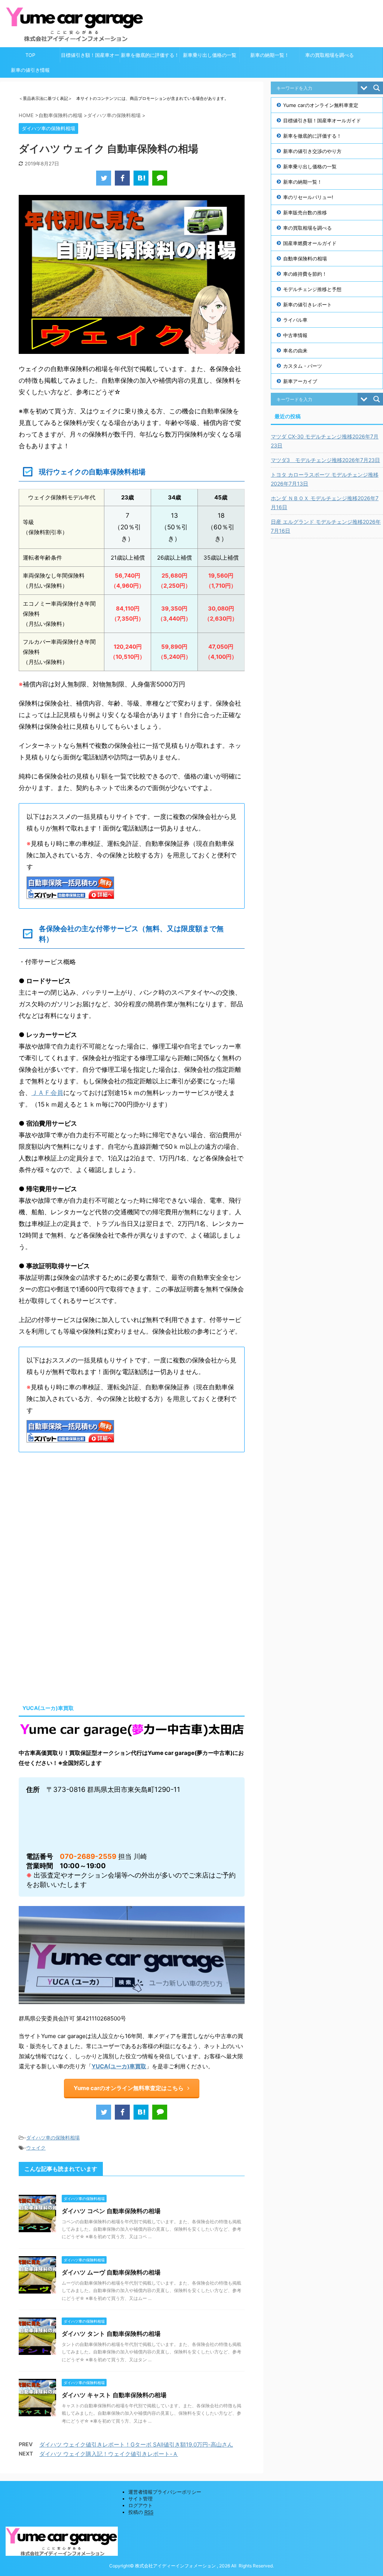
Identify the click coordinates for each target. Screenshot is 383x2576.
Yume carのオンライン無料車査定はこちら (129, 2088)
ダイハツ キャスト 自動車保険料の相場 (114, 2395)
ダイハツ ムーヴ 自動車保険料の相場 (111, 2272)
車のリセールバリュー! (308, 197)
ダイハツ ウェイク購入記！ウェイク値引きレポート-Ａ (109, 2454)
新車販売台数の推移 (305, 212)
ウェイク (36, 2148)
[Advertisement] (82, 1521)
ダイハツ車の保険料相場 (53, 2138)
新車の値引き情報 (30, 70)
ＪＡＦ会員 (47, 1093)
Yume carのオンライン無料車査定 (321, 105)
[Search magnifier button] (377, 88)
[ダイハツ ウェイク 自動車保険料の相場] (141, 178)
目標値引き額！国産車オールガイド (90, 57)
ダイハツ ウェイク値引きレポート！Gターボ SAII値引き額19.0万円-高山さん (136, 2445)
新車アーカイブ (300, 381)
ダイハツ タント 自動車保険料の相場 (111, 2334)
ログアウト (140, 2505)
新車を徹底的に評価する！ (150, 55)
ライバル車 (295, 320)
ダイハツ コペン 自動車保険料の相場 (111, 2211)
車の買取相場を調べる (330, 55)
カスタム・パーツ (303, 366)
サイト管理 (140, 2499)
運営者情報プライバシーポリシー (165, 2492)
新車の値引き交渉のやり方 (312, 151)
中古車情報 (295, 335)
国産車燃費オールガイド (310, 243)
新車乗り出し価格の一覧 (210, 55)
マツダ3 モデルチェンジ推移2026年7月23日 (325, 460)
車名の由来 (295, 351)
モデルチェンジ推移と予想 (312, 289)
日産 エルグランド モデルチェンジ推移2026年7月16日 (326, 526)
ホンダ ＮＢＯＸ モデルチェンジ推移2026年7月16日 (325, 503)
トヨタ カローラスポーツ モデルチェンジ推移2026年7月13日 (325, 479)
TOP (30, 55)
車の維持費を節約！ (305, 274)
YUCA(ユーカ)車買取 (119, 2066)
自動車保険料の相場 (305, 258)
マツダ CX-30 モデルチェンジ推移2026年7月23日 (325, 441)
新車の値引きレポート (307, 305)
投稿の (141, 2512)
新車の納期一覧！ (270, 55)
